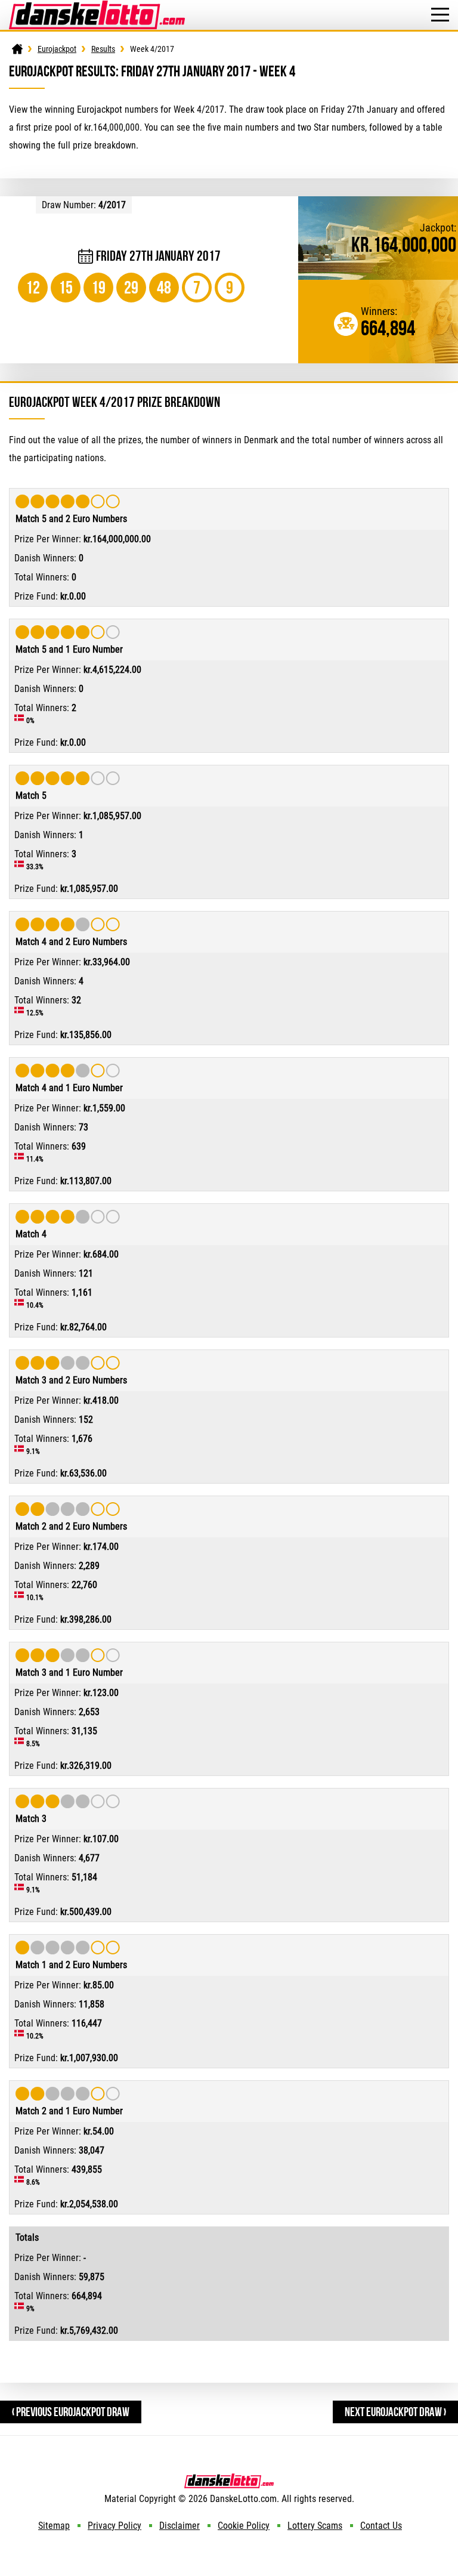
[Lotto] (17, 49)
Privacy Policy (114, 2526)
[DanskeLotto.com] (97, 6)
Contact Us (381, 2526)
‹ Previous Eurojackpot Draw (71, 2412)
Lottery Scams (315, 2526)
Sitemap (54, 2526)
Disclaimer (180, 2526)
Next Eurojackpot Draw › (395, 2412)
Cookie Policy (244, 2526)
